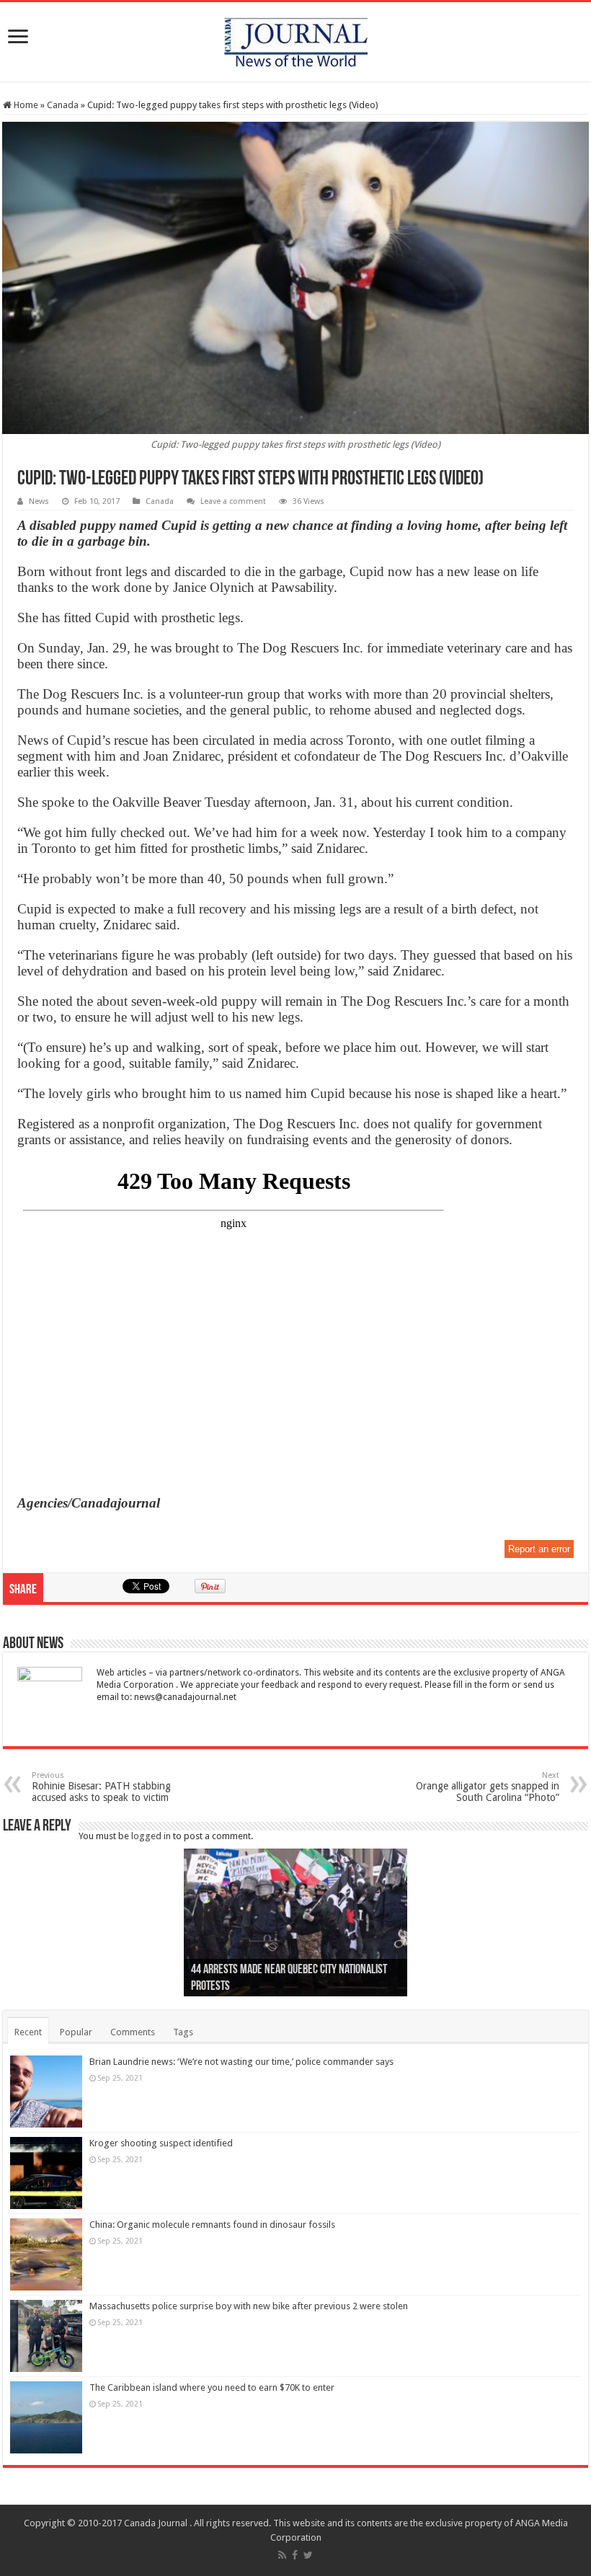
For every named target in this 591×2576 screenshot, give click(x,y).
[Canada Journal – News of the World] (296, 39)
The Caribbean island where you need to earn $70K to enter (212, 2387)
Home (25, 105)
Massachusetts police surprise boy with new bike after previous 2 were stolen (249, 2306)
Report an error (539, 1549)
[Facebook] (295, 2555)
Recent (28, 2032)
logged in (151, 1836)
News (39, 501)
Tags (183, 2032)
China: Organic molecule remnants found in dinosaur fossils (212, 2225)
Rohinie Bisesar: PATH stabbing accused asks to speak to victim (101, 1787)
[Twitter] (308, 2555)
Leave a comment (233, 501)
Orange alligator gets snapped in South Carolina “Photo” (488, 1787)
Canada (63, 105)
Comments (133, 2032)
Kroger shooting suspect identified (161, 2143)
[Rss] (282, 2555)
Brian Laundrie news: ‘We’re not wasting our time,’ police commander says (241, 2062)
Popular (76, 2032)
